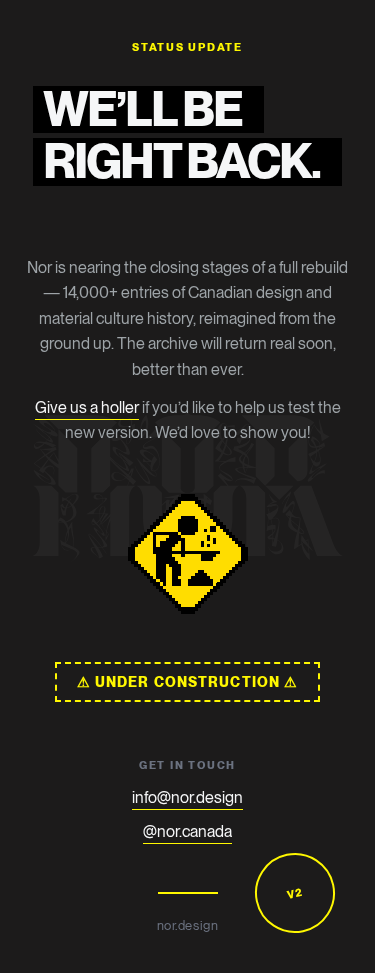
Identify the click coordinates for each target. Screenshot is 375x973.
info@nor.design (187, 797)
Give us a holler (87, 407)
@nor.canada (187, 831)
